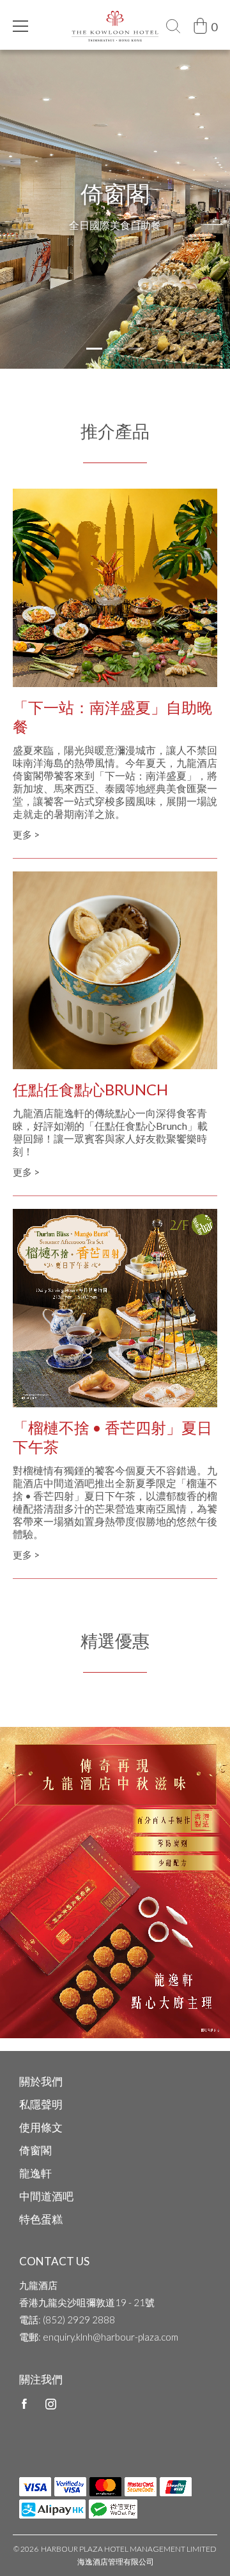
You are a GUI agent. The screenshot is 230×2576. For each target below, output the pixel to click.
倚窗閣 (35, 2150)
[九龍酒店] (115, 17)
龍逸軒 (35, 2173)
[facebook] (24, 2403)
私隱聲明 (41, 2104)
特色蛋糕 (41, 2219)
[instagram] (51, 2403)
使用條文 (41, 2127)
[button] (94, 349)
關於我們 (41, 2081)
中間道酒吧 (46, 2196)
